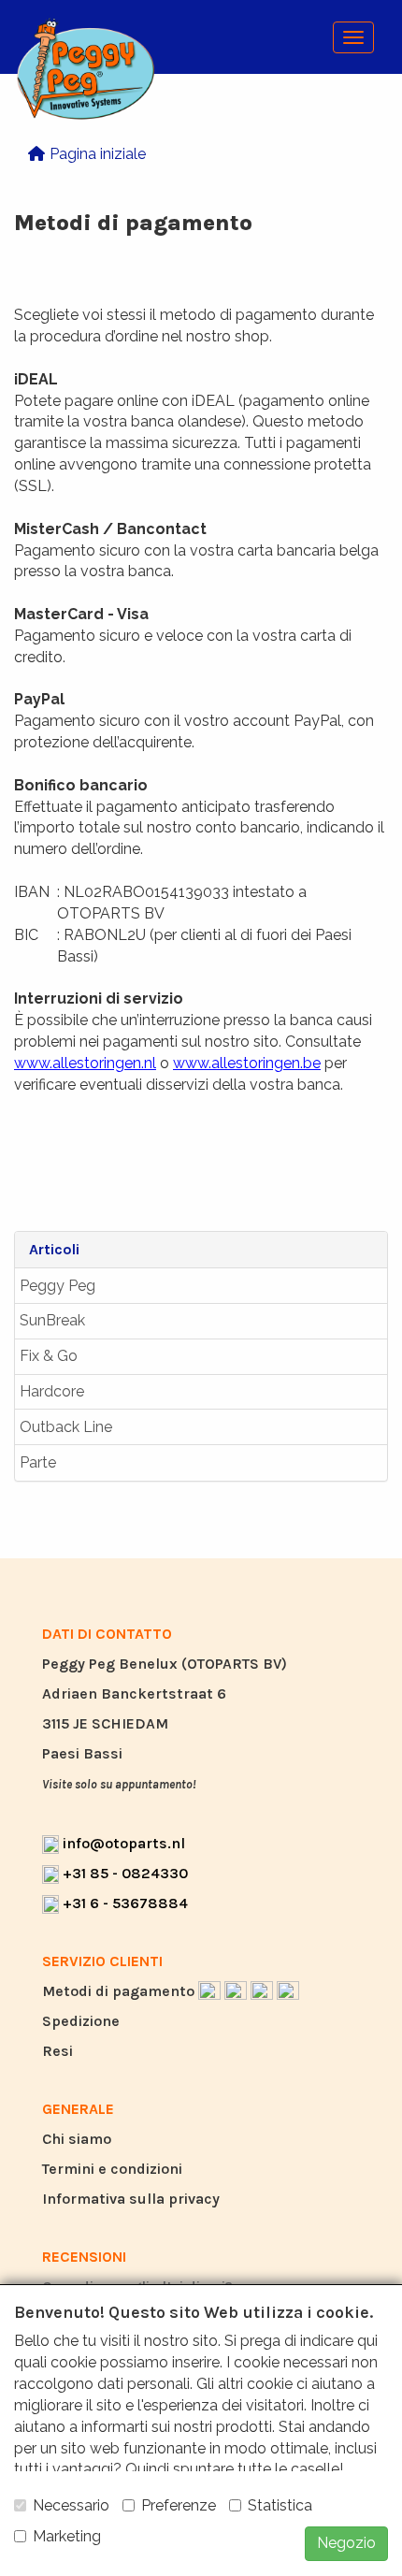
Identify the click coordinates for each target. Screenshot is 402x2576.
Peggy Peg (57, 1286)
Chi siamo (77, 2139)
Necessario (71, 2505)
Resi (57, 2051)
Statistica (280, 2505)
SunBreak (52, 1320)
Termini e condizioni (112, 2169)
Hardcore (52, 1391)
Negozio (346, 2543)
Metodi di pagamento (120, 1991)
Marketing (67, 2536)
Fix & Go (49, 1356)
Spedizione (81, 2021)
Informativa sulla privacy (131, 2199)
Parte (38, 1462)
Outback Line (66, 1427)
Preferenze (179, 2505)
